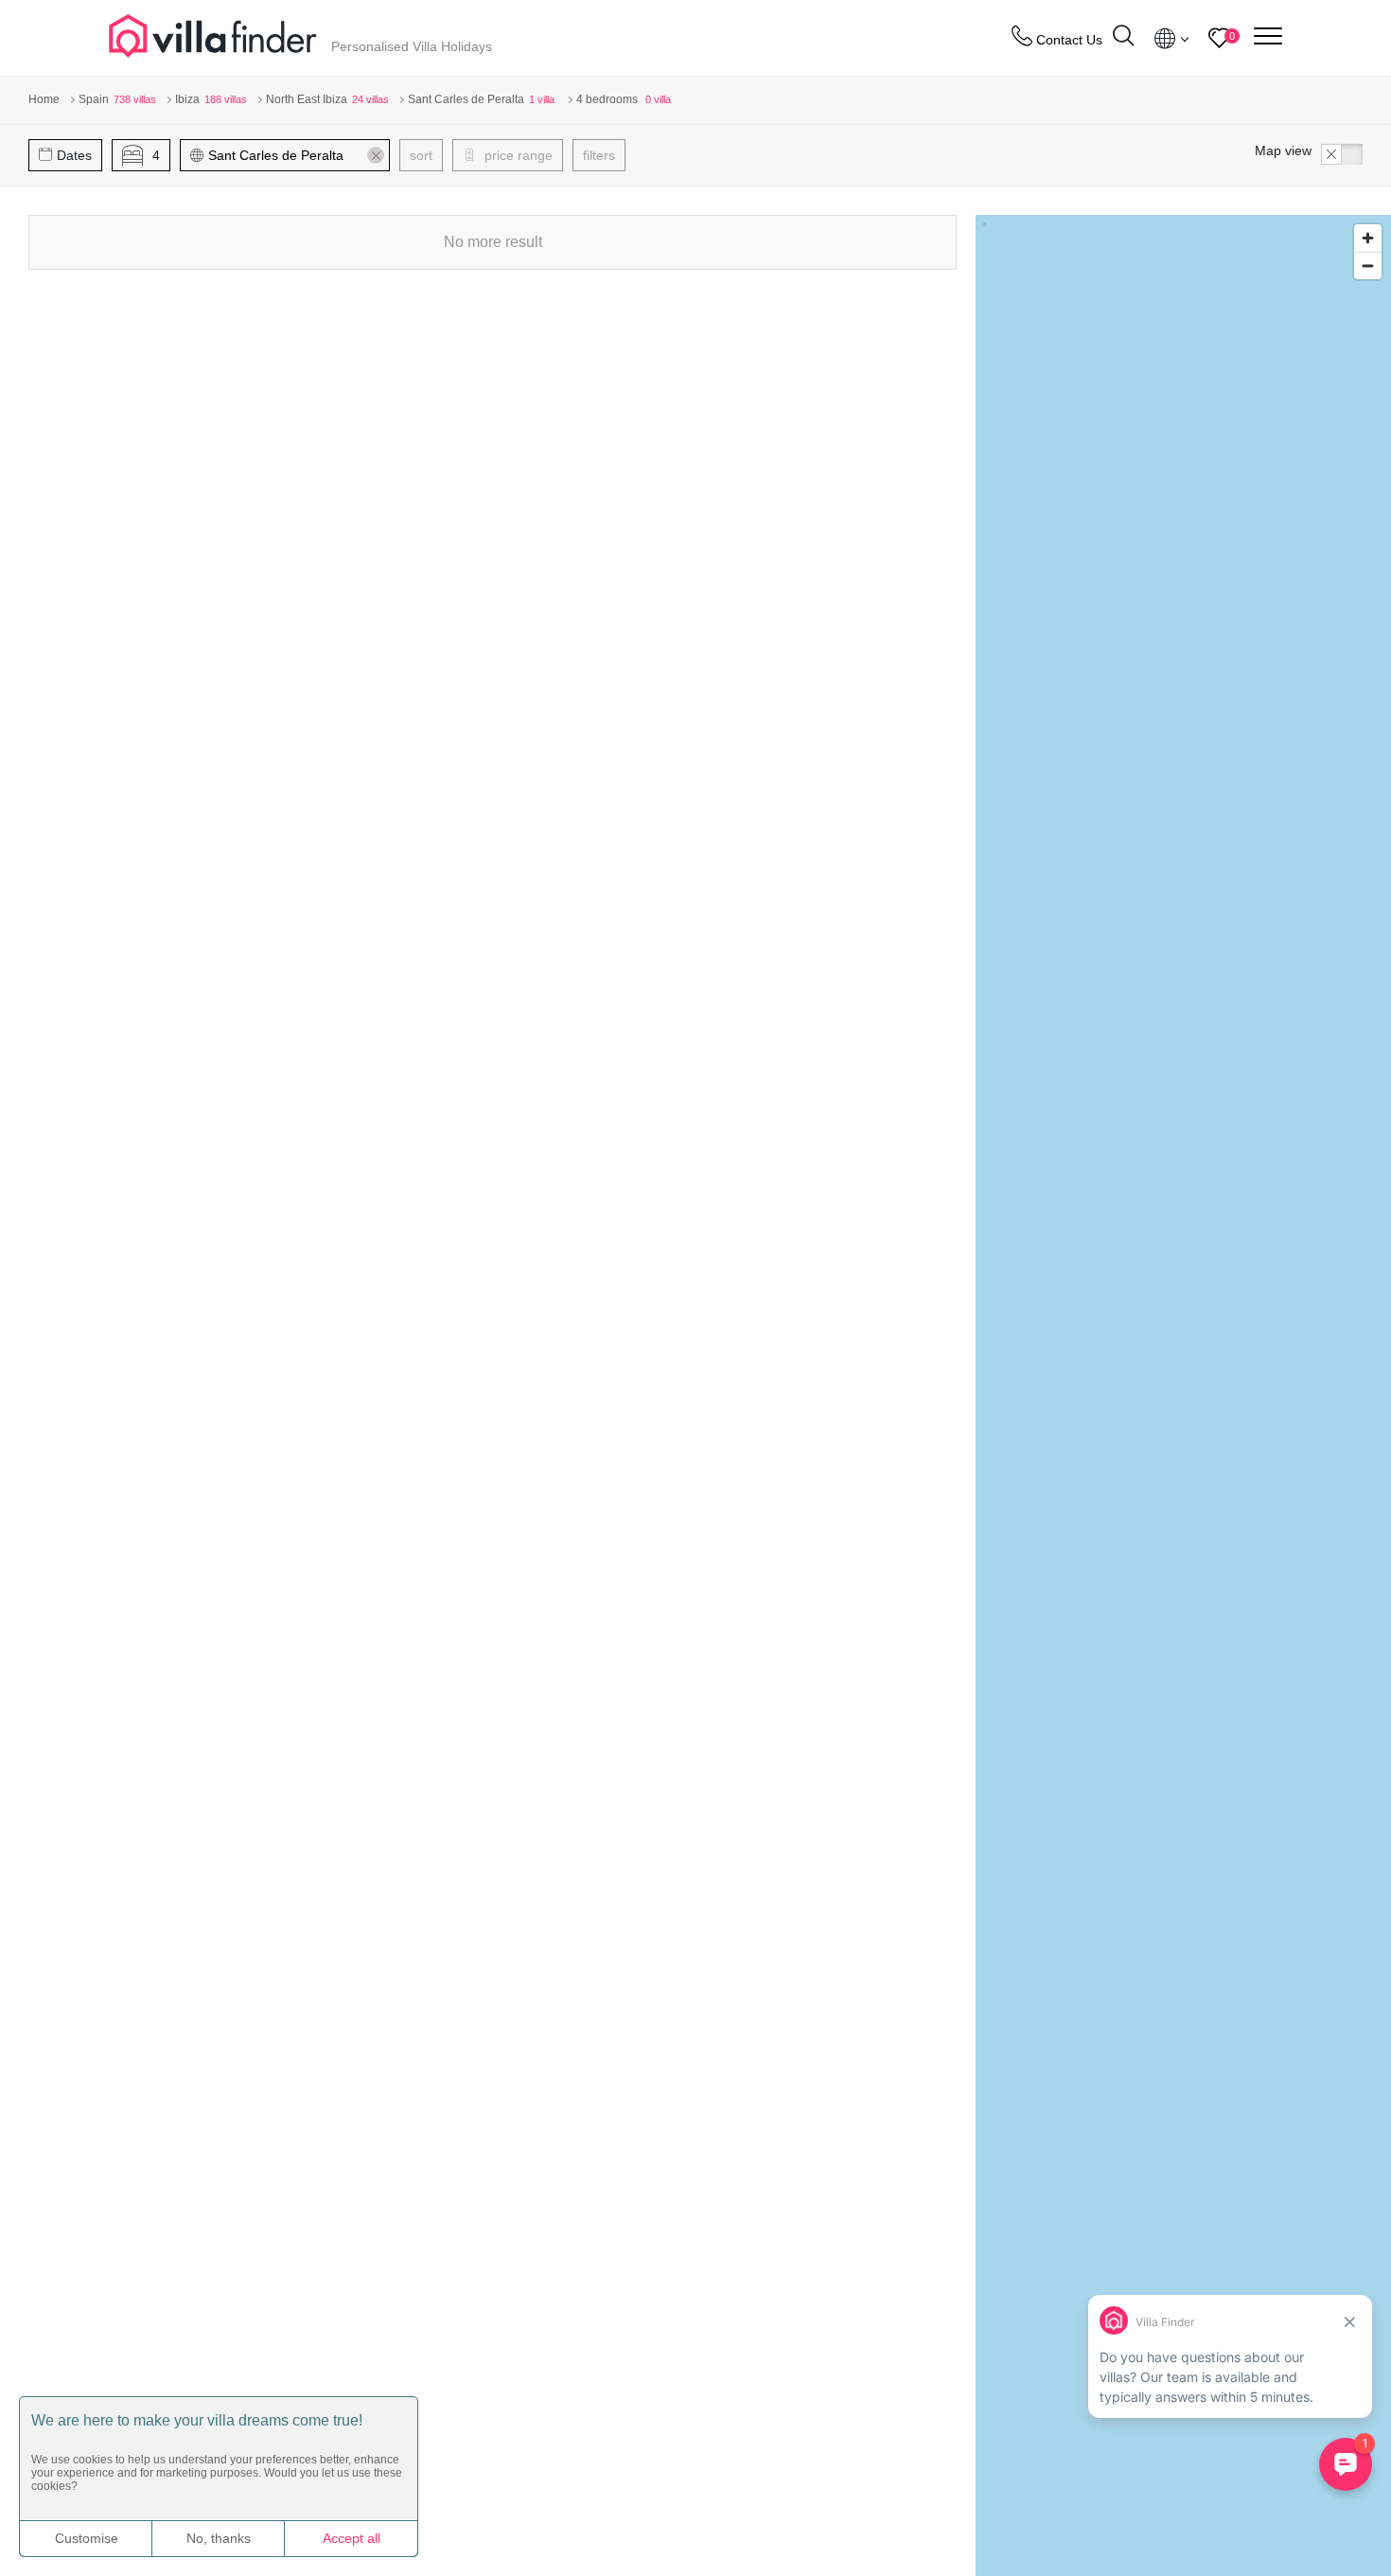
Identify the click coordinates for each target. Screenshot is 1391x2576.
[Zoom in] (1368, 238)
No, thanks (219, 2538)
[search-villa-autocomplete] (1123, 38)
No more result (493, 242)
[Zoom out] (1368, 265)
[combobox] (294, 155)
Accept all (352, 2538)
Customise (87, 2538)
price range (517, 155)
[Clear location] (376, 155)
